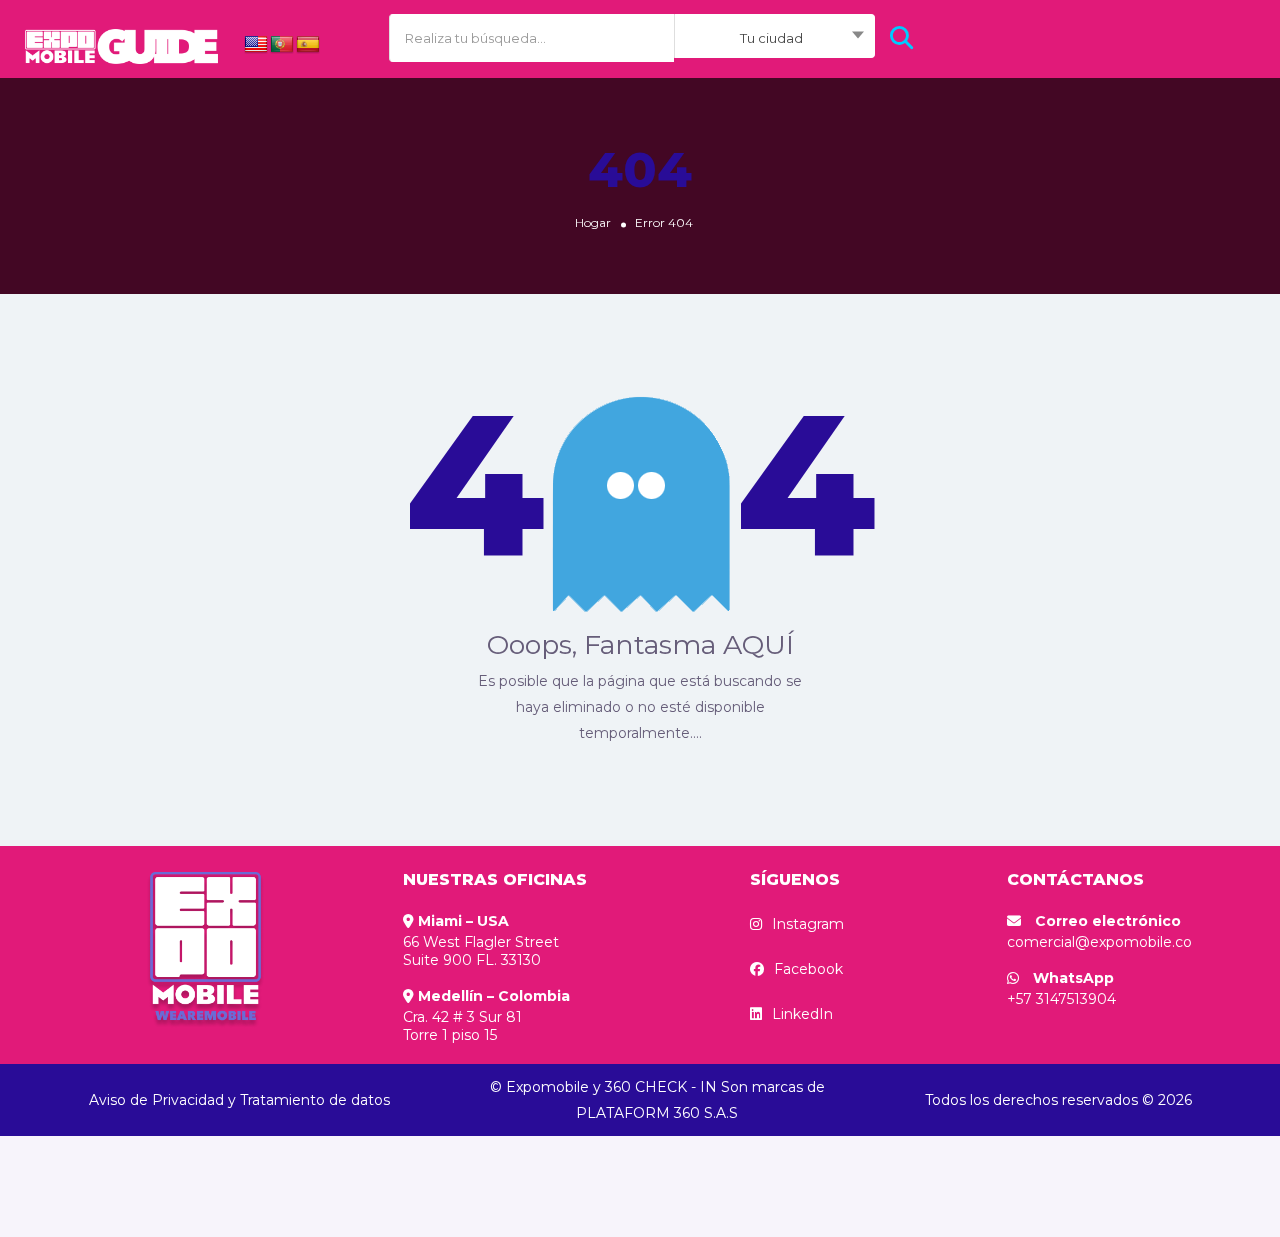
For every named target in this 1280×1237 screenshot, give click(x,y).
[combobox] (774, 38)
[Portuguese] (282, 45)
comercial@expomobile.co (1099, 942)
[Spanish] (308, 45)
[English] (256, 45)
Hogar (593, 222)
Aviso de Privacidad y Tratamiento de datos (239, 1100)
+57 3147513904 (1061, 999)
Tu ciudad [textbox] (771, 38)
